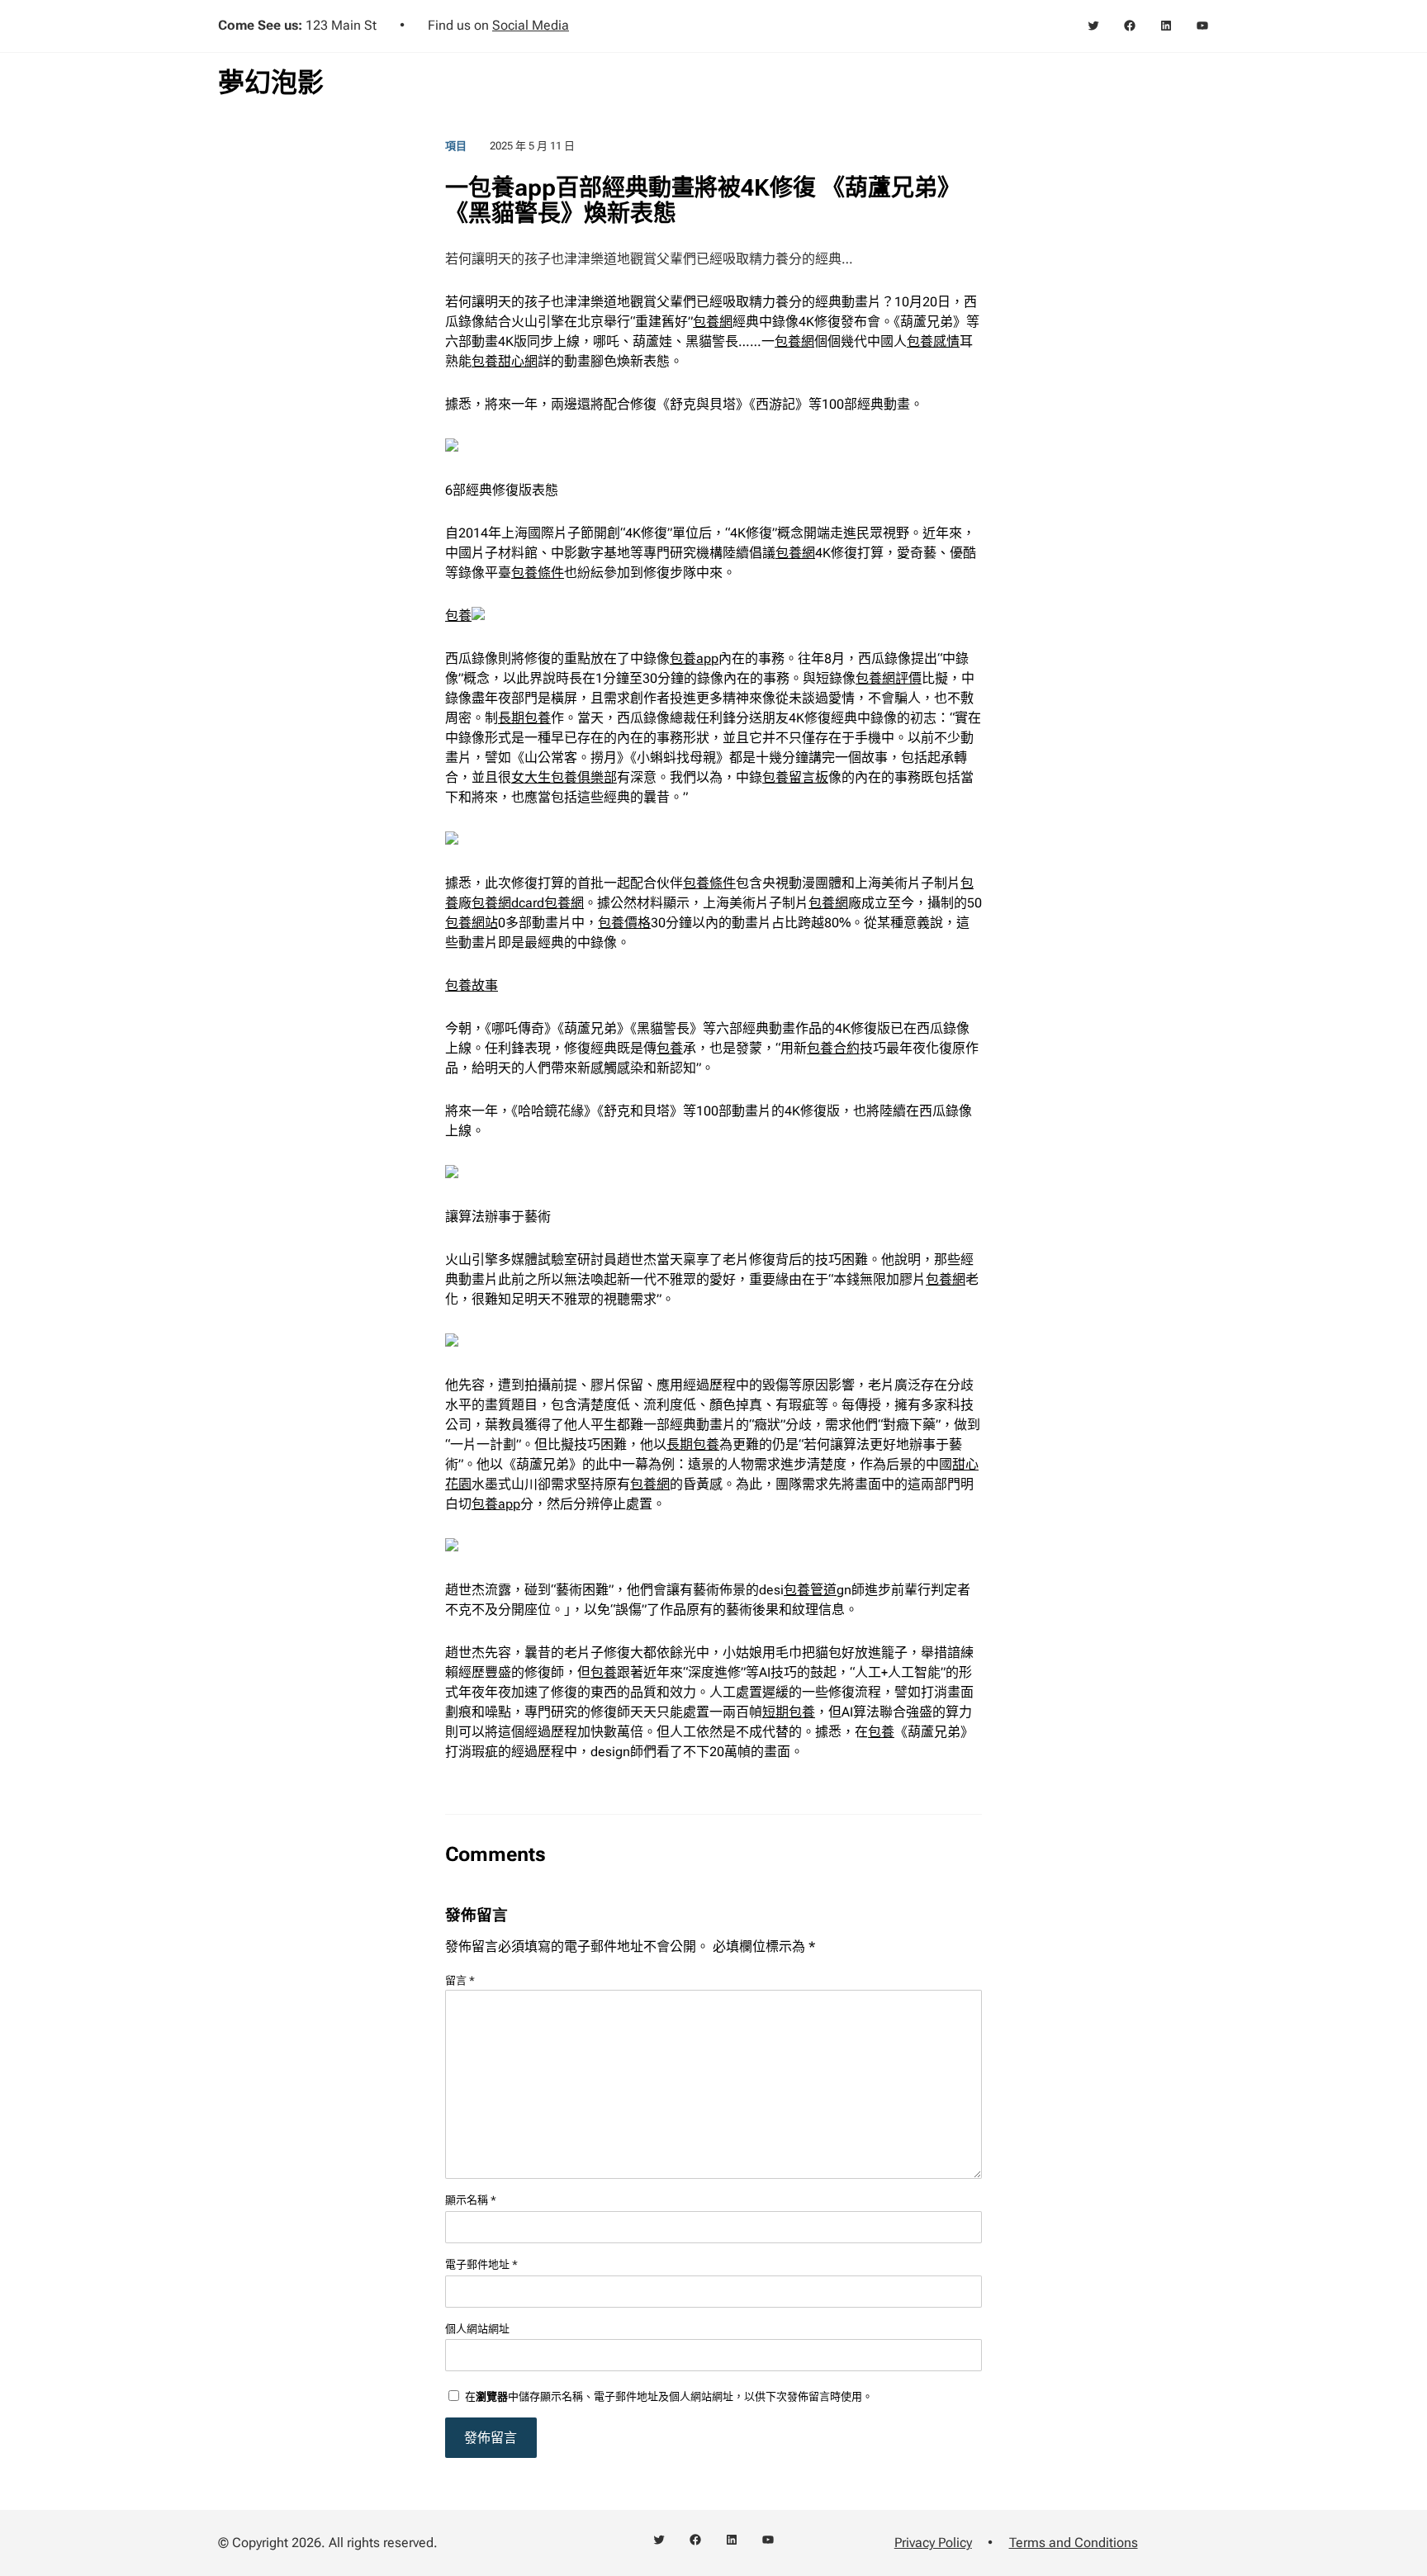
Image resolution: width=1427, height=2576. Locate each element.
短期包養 (789, 1712)
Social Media (531, 25)
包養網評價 (889, 678)
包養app (694, 658)
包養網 (713, 322)
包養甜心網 (505, 361)
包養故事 (472, 985)
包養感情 (933, 341)
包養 (458, 616)
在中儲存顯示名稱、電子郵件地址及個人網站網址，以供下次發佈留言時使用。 (669, 2396)
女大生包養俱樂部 (564, 777)
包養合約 (833, 1048)
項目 (456, 146)
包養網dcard (508, 903)
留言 (460, 1980)
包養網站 (472, 923)
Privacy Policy (933, 2543)
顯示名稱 (471, 2200)
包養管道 (810, 1590)
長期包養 (524, 718)
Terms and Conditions (1074, 2543)
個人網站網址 (477, 2329)
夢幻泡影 (271, 83)
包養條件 (538, 573)
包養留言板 (795, 777)
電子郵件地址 (481, 2264)
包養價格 (624, 923)
